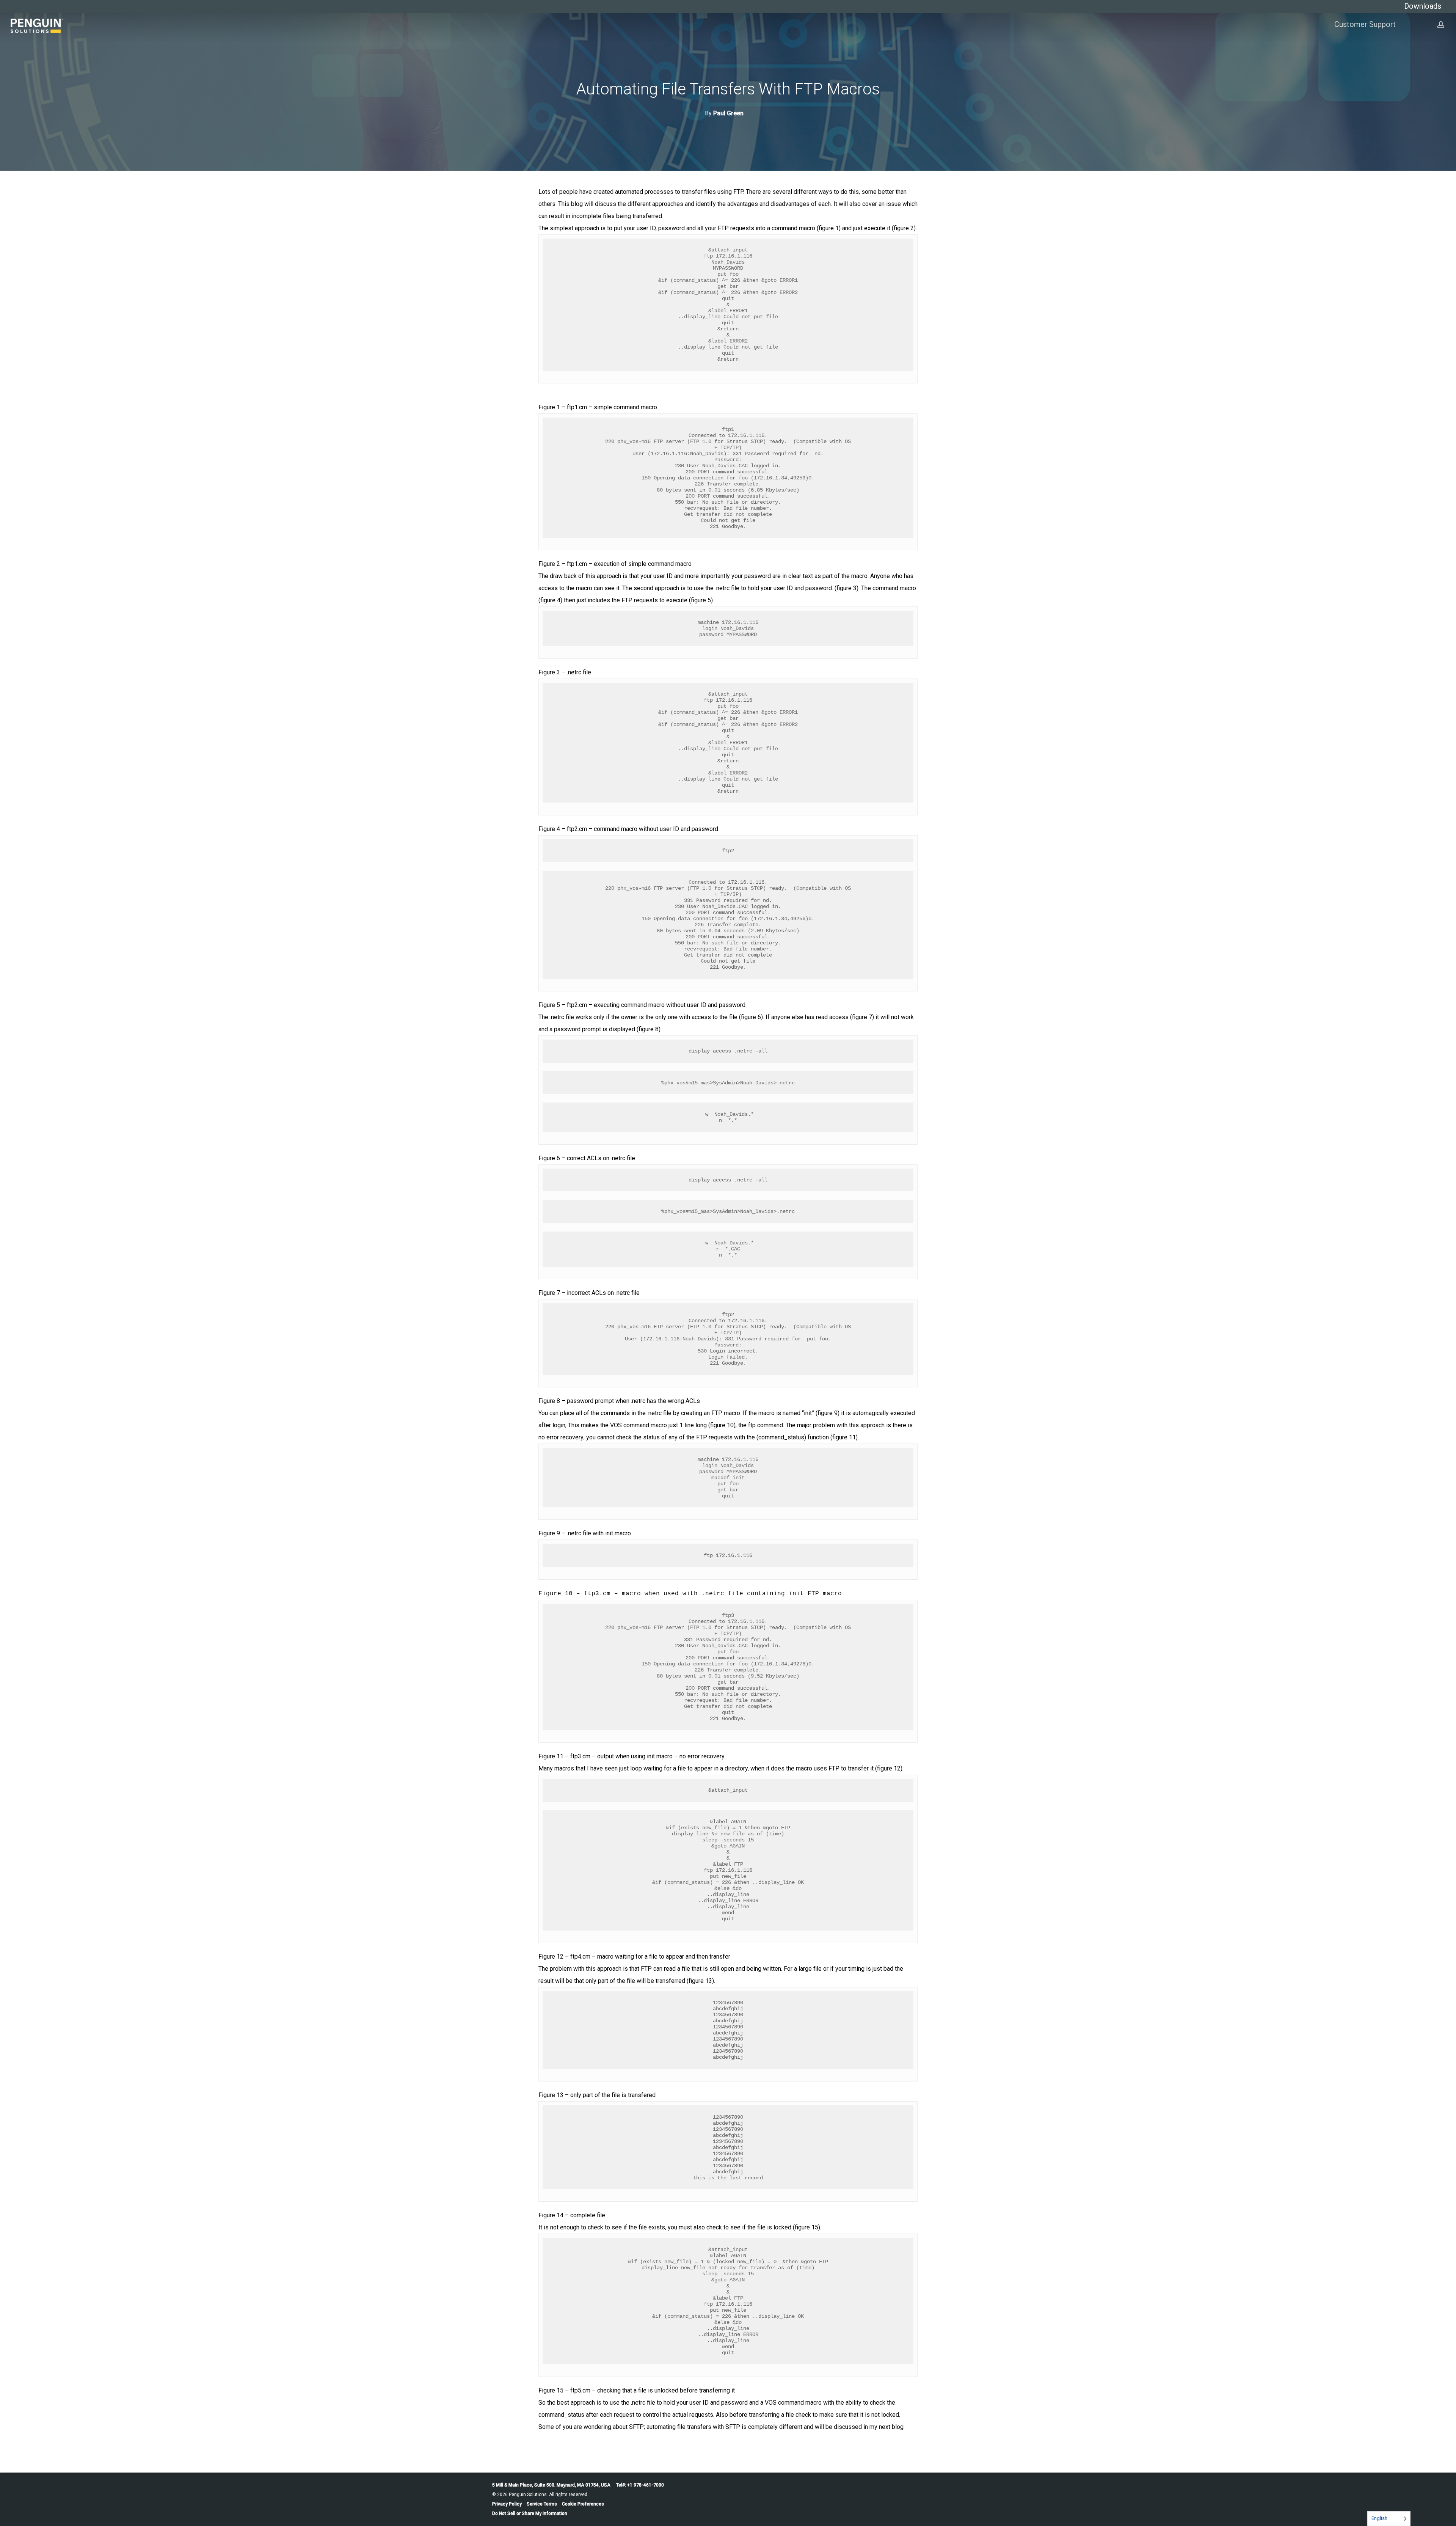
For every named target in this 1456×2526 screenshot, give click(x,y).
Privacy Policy (507, 2504)
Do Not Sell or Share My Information (530, 2513)
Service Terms (542, 2504)
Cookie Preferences (583, 2504)
